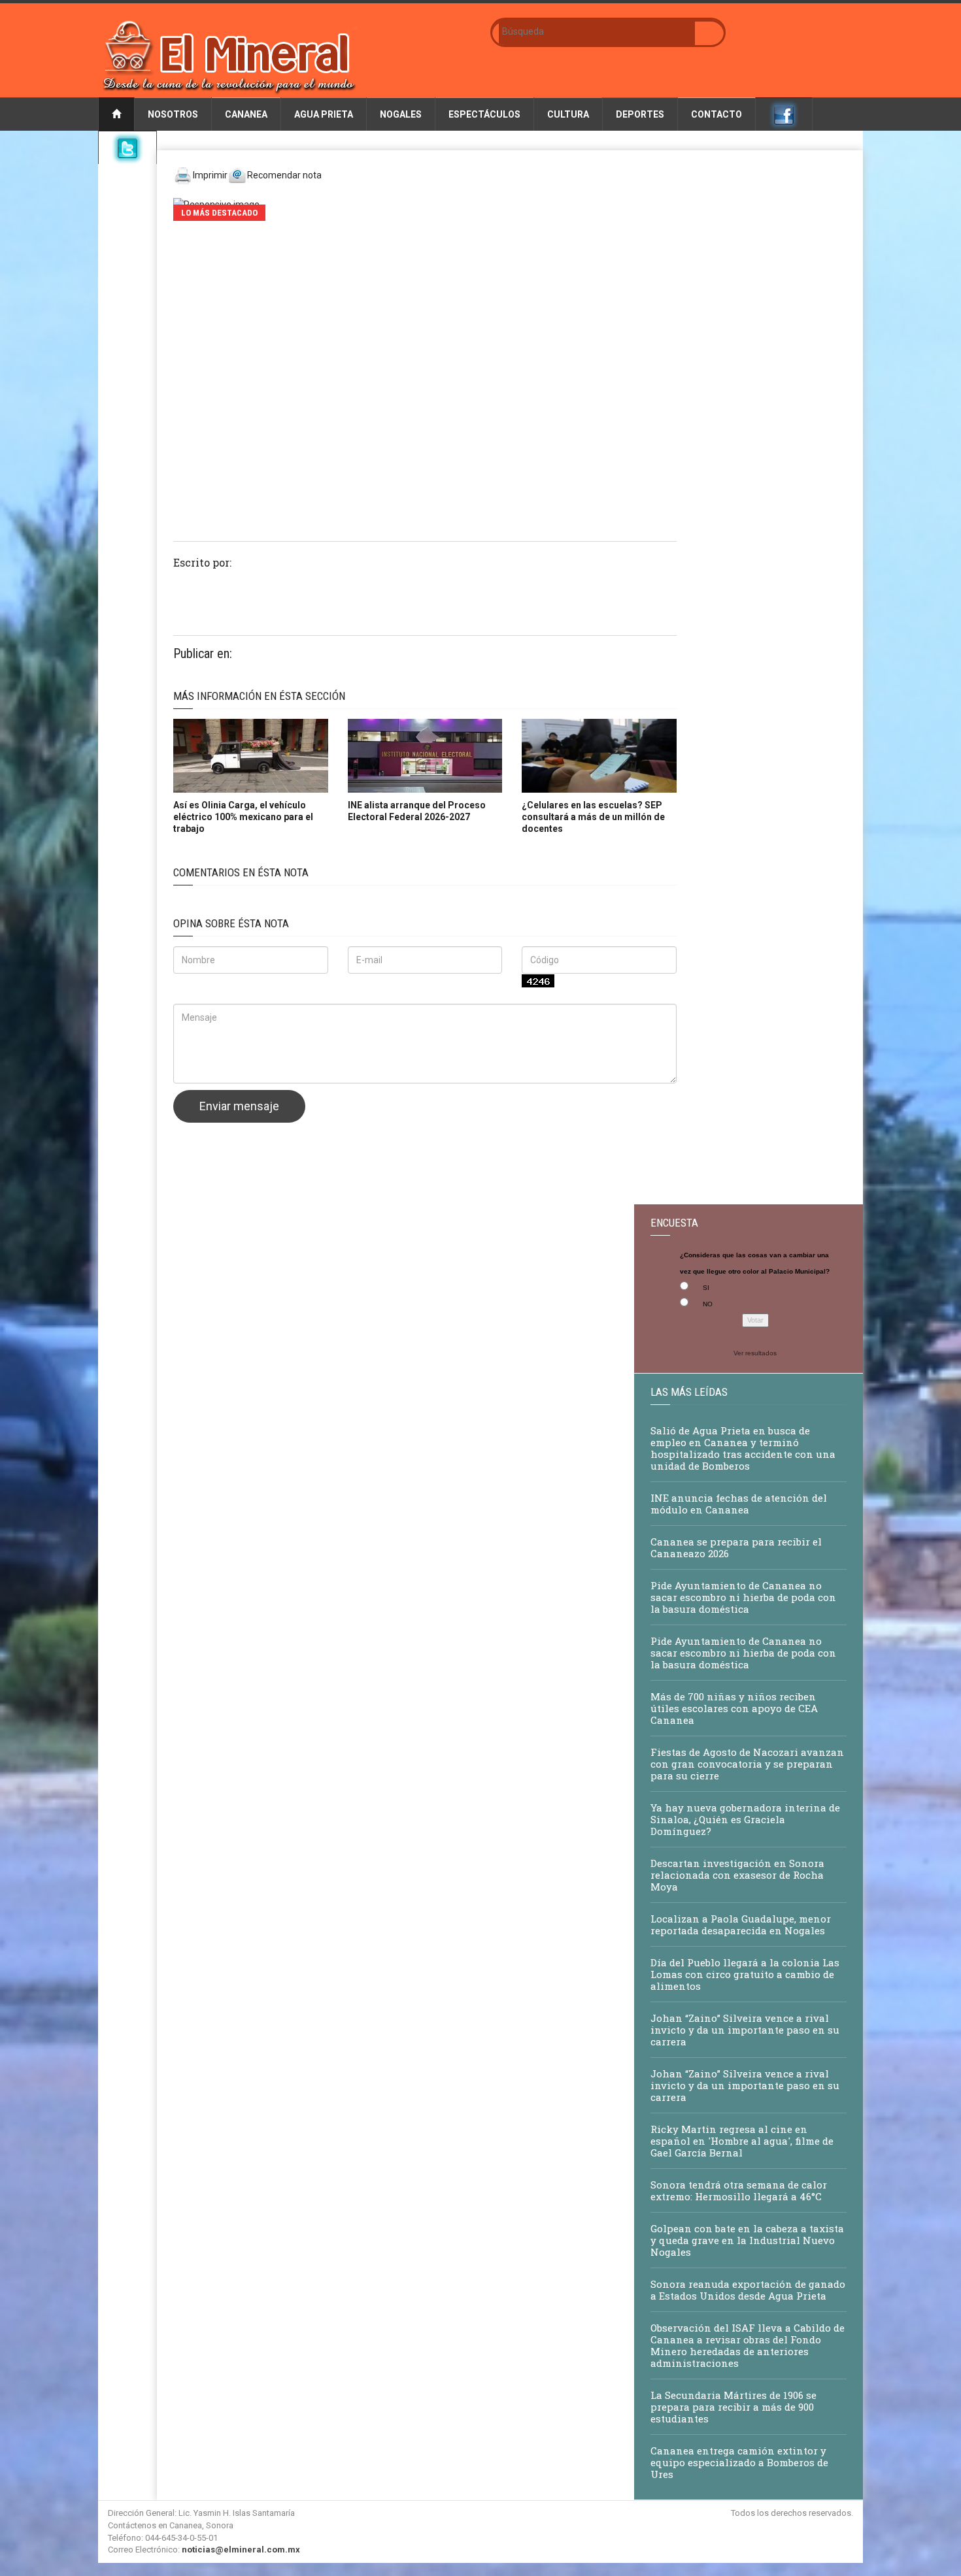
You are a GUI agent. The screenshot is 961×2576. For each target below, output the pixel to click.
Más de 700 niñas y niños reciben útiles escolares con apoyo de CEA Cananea (734, 1708)
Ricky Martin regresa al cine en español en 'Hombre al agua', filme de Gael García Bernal (742, 2141)
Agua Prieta (324, 114)
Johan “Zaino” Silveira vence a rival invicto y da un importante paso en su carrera (745, 2030)
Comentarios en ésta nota (241, 872)
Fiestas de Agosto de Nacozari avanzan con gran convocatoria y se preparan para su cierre (747, 1764)
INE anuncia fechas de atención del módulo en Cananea (739, 1504)
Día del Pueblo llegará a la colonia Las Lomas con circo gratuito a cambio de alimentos (745, 1974)
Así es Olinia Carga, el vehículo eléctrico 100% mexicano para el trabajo (243, 817)
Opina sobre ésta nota (231, 923)
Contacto (717, 114)
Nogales (401, 114)
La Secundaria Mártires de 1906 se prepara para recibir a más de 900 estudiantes (733, 2407)
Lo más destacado (219, 213)
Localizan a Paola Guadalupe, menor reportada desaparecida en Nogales (741, 1924)
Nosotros (173, 114)
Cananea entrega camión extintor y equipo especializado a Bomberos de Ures (739, 2462)
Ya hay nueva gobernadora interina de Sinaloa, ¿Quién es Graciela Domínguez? (745, 1819)
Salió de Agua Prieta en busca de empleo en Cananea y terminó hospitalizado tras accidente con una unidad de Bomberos (743, 1448)
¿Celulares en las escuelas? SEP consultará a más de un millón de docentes (593, 817)
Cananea (246, 114)
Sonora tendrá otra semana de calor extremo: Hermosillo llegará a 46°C (739, 2190)
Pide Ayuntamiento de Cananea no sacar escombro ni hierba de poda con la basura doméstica (743, 1597)
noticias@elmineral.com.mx (241, 2550)
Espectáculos (484, 114)
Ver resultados (755, 1353)
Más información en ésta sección (259, 696)
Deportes (640, 114)
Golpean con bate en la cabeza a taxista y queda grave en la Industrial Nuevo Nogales (747, 2240)
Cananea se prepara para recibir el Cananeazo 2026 (736, 1547)
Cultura (568, 114)
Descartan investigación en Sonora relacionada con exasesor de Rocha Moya (737, 1875)
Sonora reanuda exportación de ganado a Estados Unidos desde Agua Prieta (748, 2290)
